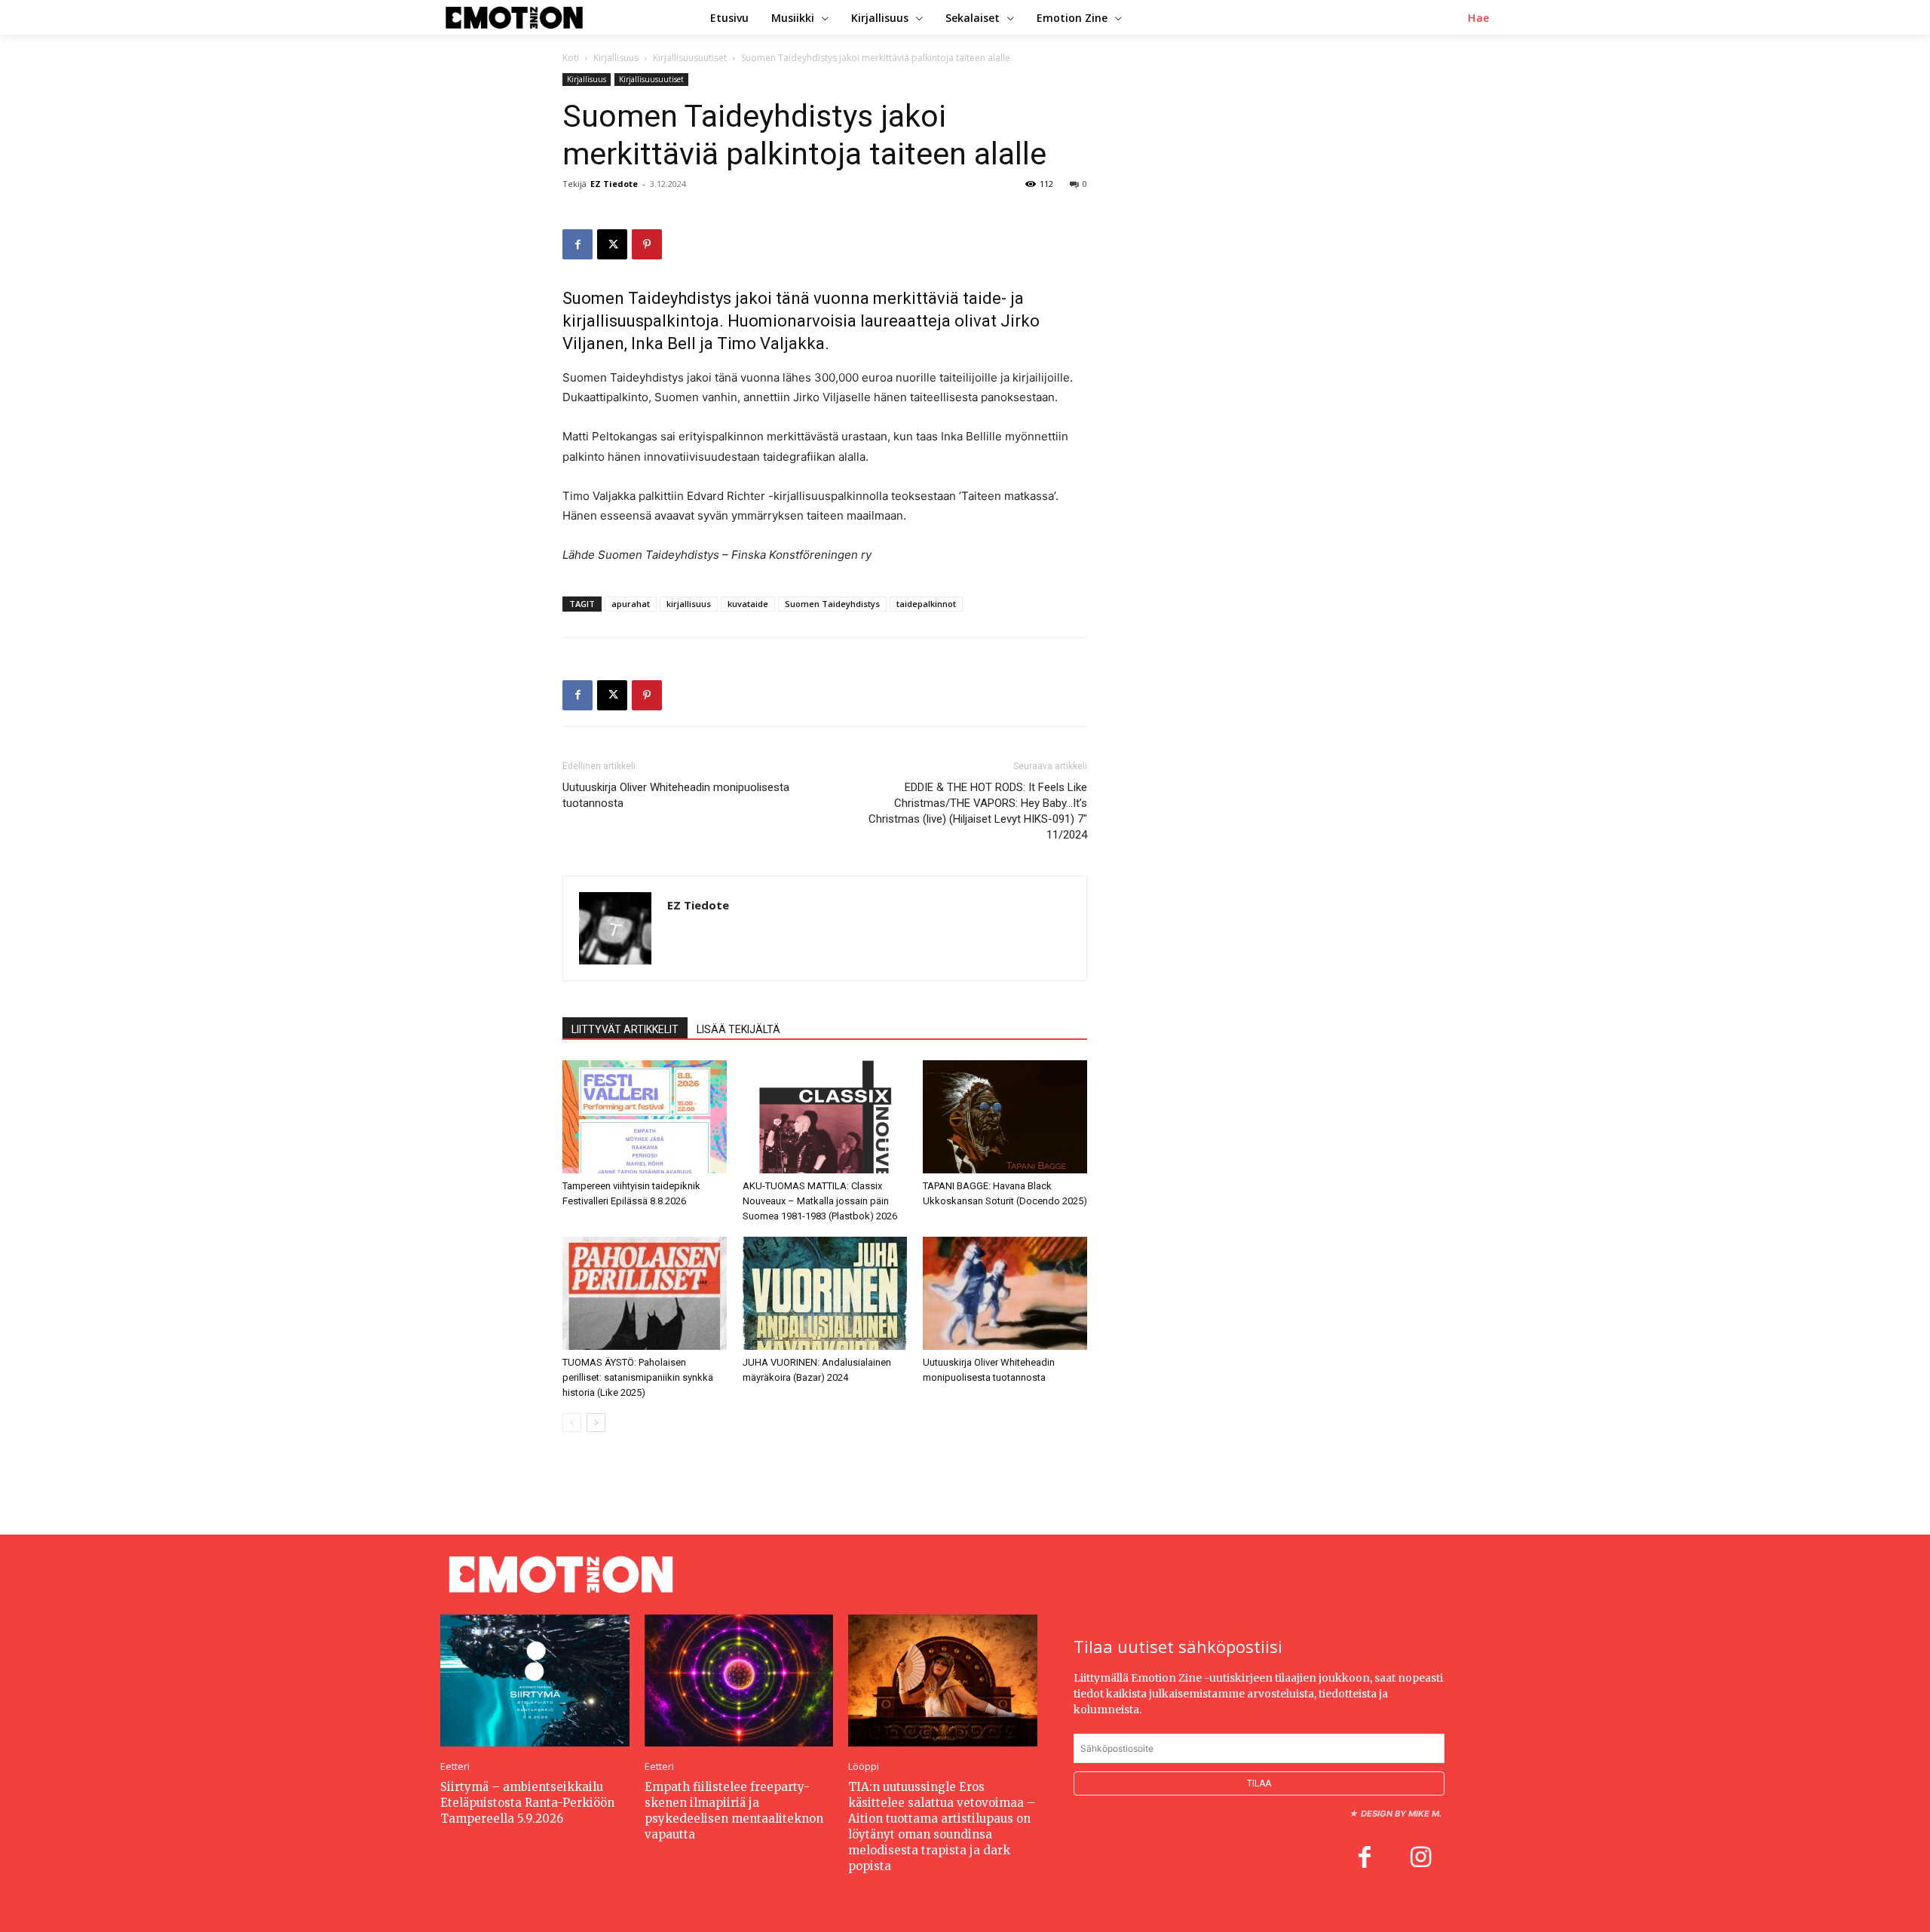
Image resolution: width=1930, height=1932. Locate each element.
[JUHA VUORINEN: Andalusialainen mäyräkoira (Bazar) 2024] (825, 1293)
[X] (612, 244)
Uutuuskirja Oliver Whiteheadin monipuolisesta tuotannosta (676, 795)
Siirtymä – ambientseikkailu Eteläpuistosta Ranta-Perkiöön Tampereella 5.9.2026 (527, 1803)
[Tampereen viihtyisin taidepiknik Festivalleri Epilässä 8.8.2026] (645, 1117)
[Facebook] (577, 244)
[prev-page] (572, 1423)
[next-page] (596, 1423)
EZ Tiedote (614, 184)
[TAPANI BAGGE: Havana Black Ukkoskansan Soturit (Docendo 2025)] (1005, 1117)
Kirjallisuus (616, 58)
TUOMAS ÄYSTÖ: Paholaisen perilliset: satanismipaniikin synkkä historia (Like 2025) (638, 1377)
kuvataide (748, 604)
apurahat (631, 604)
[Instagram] (1420, 1859)
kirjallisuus (689, 604)
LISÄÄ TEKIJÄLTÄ (738, 1029)
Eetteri (455, 1766)
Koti (571, 58)
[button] (1479, 18)
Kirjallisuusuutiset (690, 58)
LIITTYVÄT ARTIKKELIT (625, 1029)
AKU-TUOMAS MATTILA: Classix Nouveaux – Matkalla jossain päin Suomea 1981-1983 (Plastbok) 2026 (820, 1201)
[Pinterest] (647, 244)
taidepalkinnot (926, 604)
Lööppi (864, 1766)
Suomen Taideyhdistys (832, 604)
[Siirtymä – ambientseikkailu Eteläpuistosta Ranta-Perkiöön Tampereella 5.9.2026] (535, 1681)
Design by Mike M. (1401, 1814)
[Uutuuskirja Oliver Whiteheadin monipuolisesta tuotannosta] (1005, 1293)
